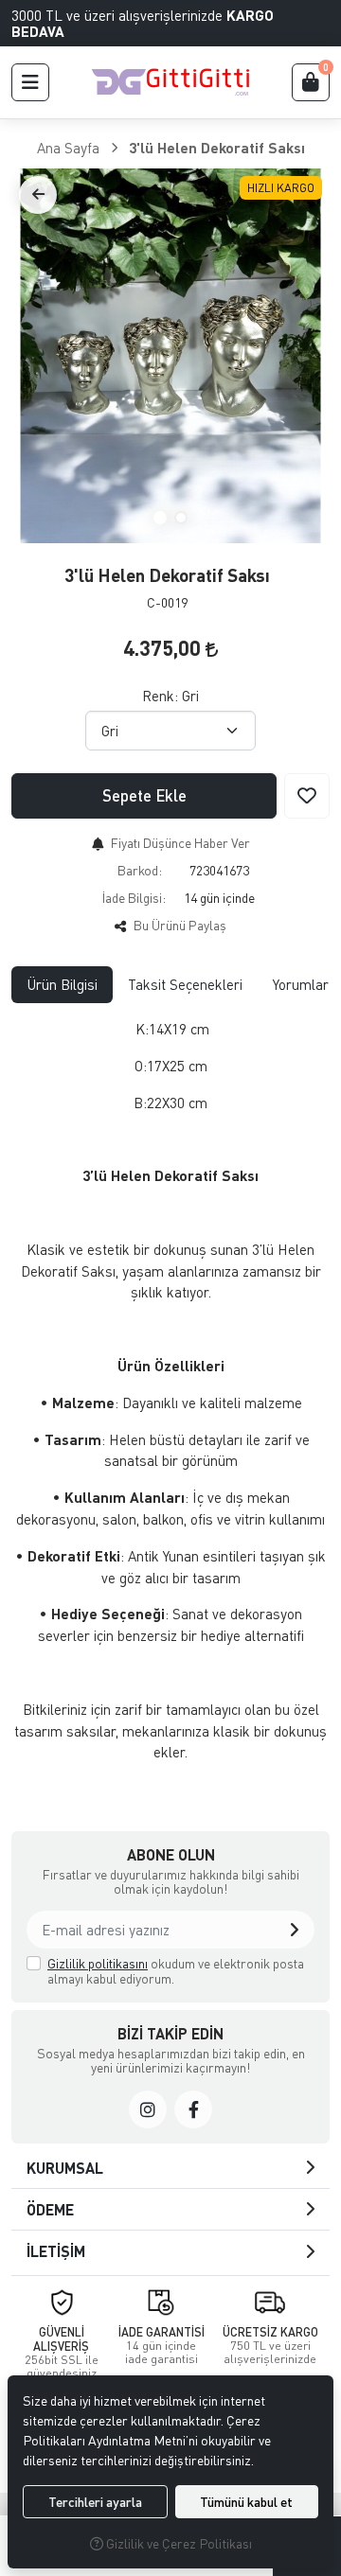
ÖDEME (50, 2209)
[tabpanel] (170, 1398)
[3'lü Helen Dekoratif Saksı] (170, 356)
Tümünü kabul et (246, 2502)
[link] (148, 2109)
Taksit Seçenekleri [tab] (185, 984)
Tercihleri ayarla (95, 2502)
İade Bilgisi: (134, 898)
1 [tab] (160, 518)
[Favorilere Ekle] (307, 796)
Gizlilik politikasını (98, 1963)
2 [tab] (181, 518)
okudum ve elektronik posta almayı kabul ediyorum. (176, 1971)
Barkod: (140, 870)
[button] (30, 82)
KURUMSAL (65, 2168)
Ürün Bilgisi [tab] (62, 984)
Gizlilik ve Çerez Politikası (178, 2543)
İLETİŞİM (56, 2251)
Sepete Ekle (144, 795)
